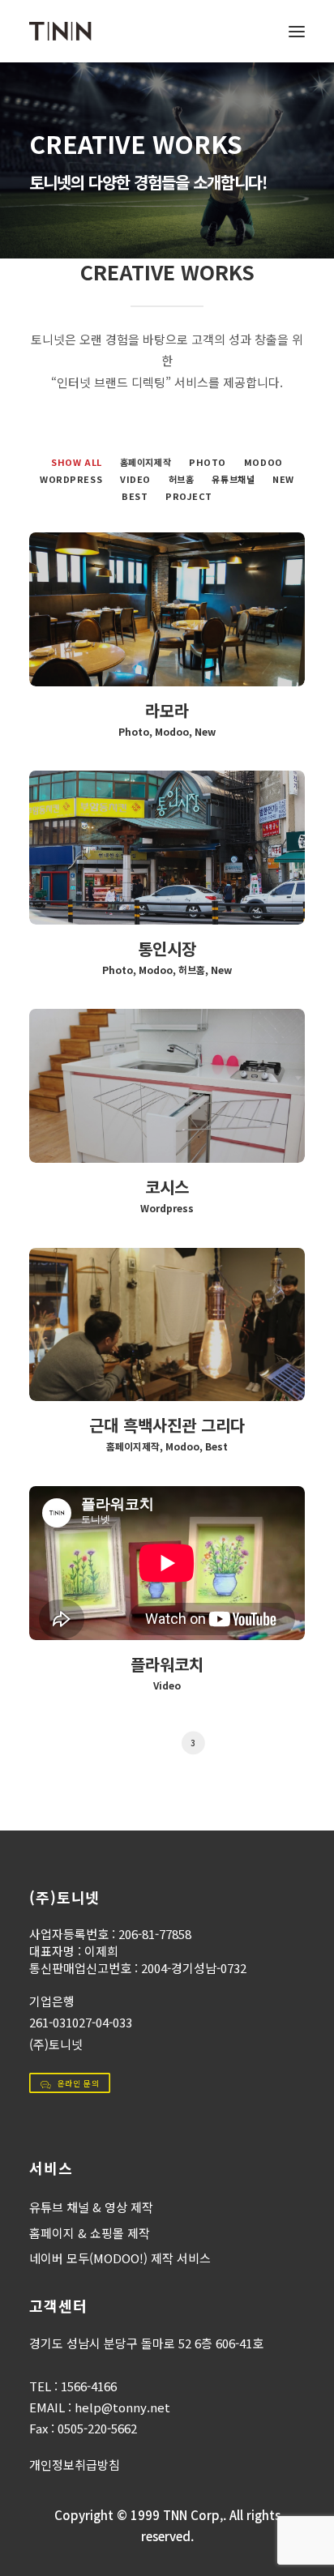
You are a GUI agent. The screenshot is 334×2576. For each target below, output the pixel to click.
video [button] (135, 479)
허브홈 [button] (182, 479)
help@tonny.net (122, 2407)
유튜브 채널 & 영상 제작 (91, 2207)
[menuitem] (76, 461)
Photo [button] (208, 462)
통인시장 (167, 948)
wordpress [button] (71, 479)
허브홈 (192, 970)
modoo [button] (263, 462)
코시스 (167, 1187)
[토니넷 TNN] (60, 31)
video (167, 1685)
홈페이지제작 (133, 1446)
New (205, 731)
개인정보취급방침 (75, 2465)
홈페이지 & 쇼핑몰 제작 (90, 2233)
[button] (297, 31)
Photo (134, 731)
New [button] (283, 479)
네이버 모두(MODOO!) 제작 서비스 (120, 2258)
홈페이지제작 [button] (146, 462)
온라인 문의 (79, 2083)
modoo (172, 731)
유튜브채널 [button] (233, 479)
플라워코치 (167, 1664)
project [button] (189, 496)
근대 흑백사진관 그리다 (167, 1425)
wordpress (167, 1208)
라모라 (167, 710)
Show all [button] (76, 462)
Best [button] (135, 496)
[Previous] (37, 1748)
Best (216, 1446)
